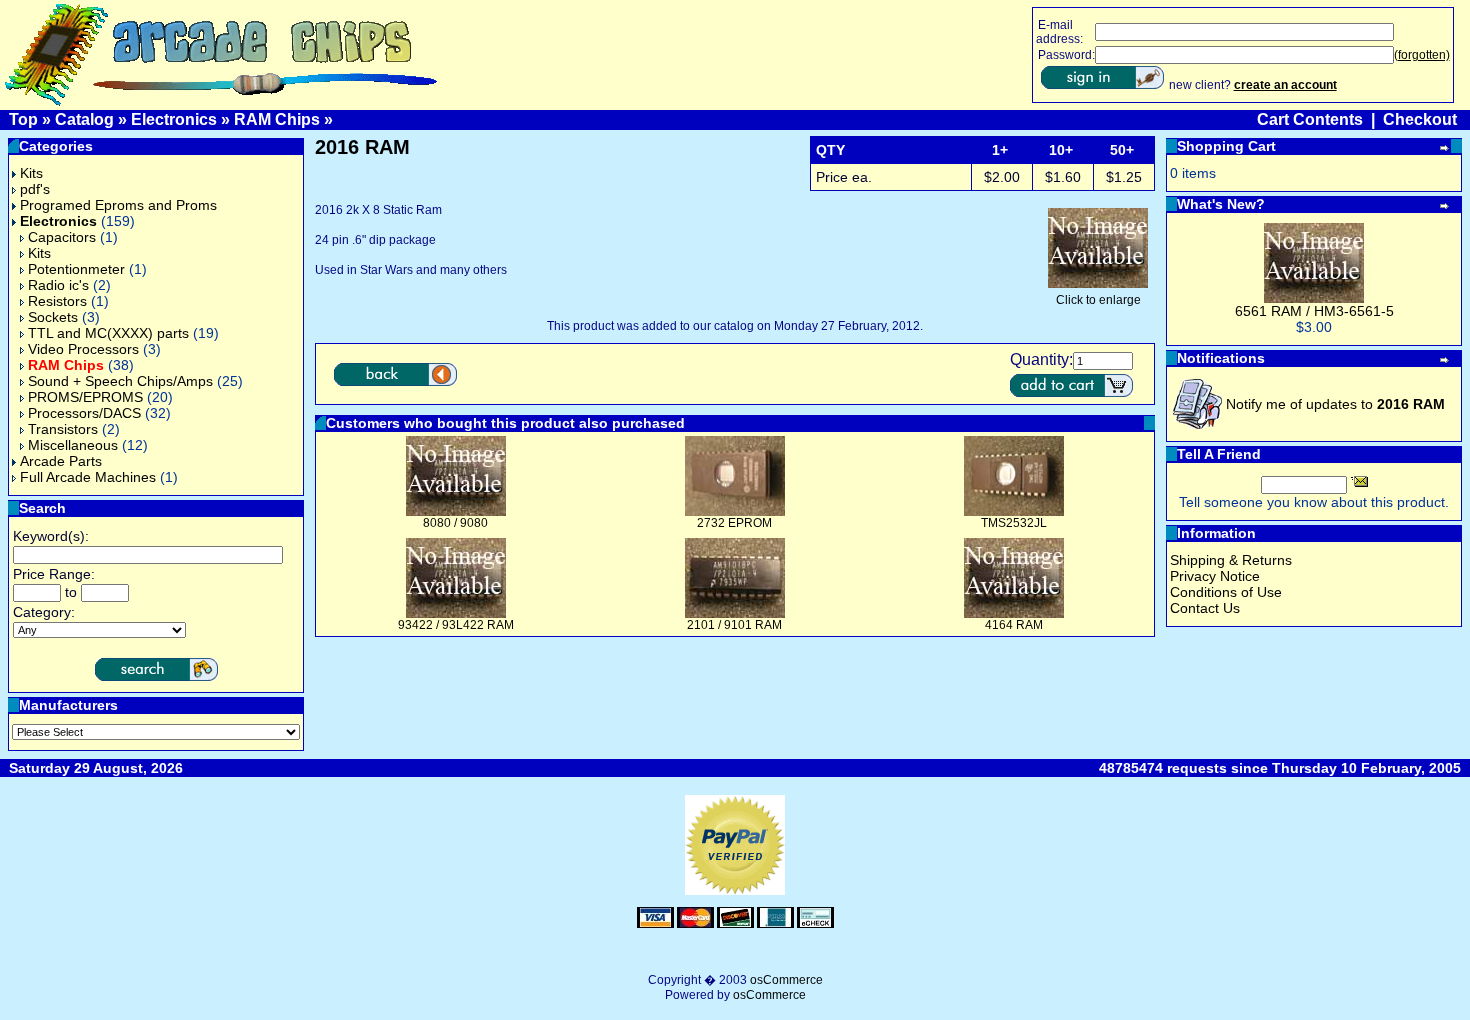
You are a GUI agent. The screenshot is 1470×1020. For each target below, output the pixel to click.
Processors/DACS (84, 413)
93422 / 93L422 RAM (456, 625)
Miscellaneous (73, 445)
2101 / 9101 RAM (734, 625)
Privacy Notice (1215, 576)
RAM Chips (277, 119)
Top (23, 119)
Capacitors (62, 237)
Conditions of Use (1226, 592)
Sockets (53, 317)
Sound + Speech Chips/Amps (120, 381)
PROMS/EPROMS (85, 397)
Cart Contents (1310, 119)
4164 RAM (1014, 625)
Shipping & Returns (1231, 560)
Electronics (174, 119)
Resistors (57, 301)
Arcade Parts (61, 461)
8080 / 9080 (455, 523)
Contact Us (1205, 608)
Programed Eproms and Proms (118, 205)
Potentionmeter (76, 269)
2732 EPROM (734, 523)
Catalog (84, 119)
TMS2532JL (1014, 523)
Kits (31, 173)
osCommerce (786, 980)
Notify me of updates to (1335, 404)
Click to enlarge (1098, 300)
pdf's (35, 189)
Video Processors (83, 349)
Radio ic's (58, 285)
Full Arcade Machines (88, 477)
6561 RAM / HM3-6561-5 (1314, 311)
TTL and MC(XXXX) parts (108, 333)
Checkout (1420, 119)
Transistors (63, 429)
